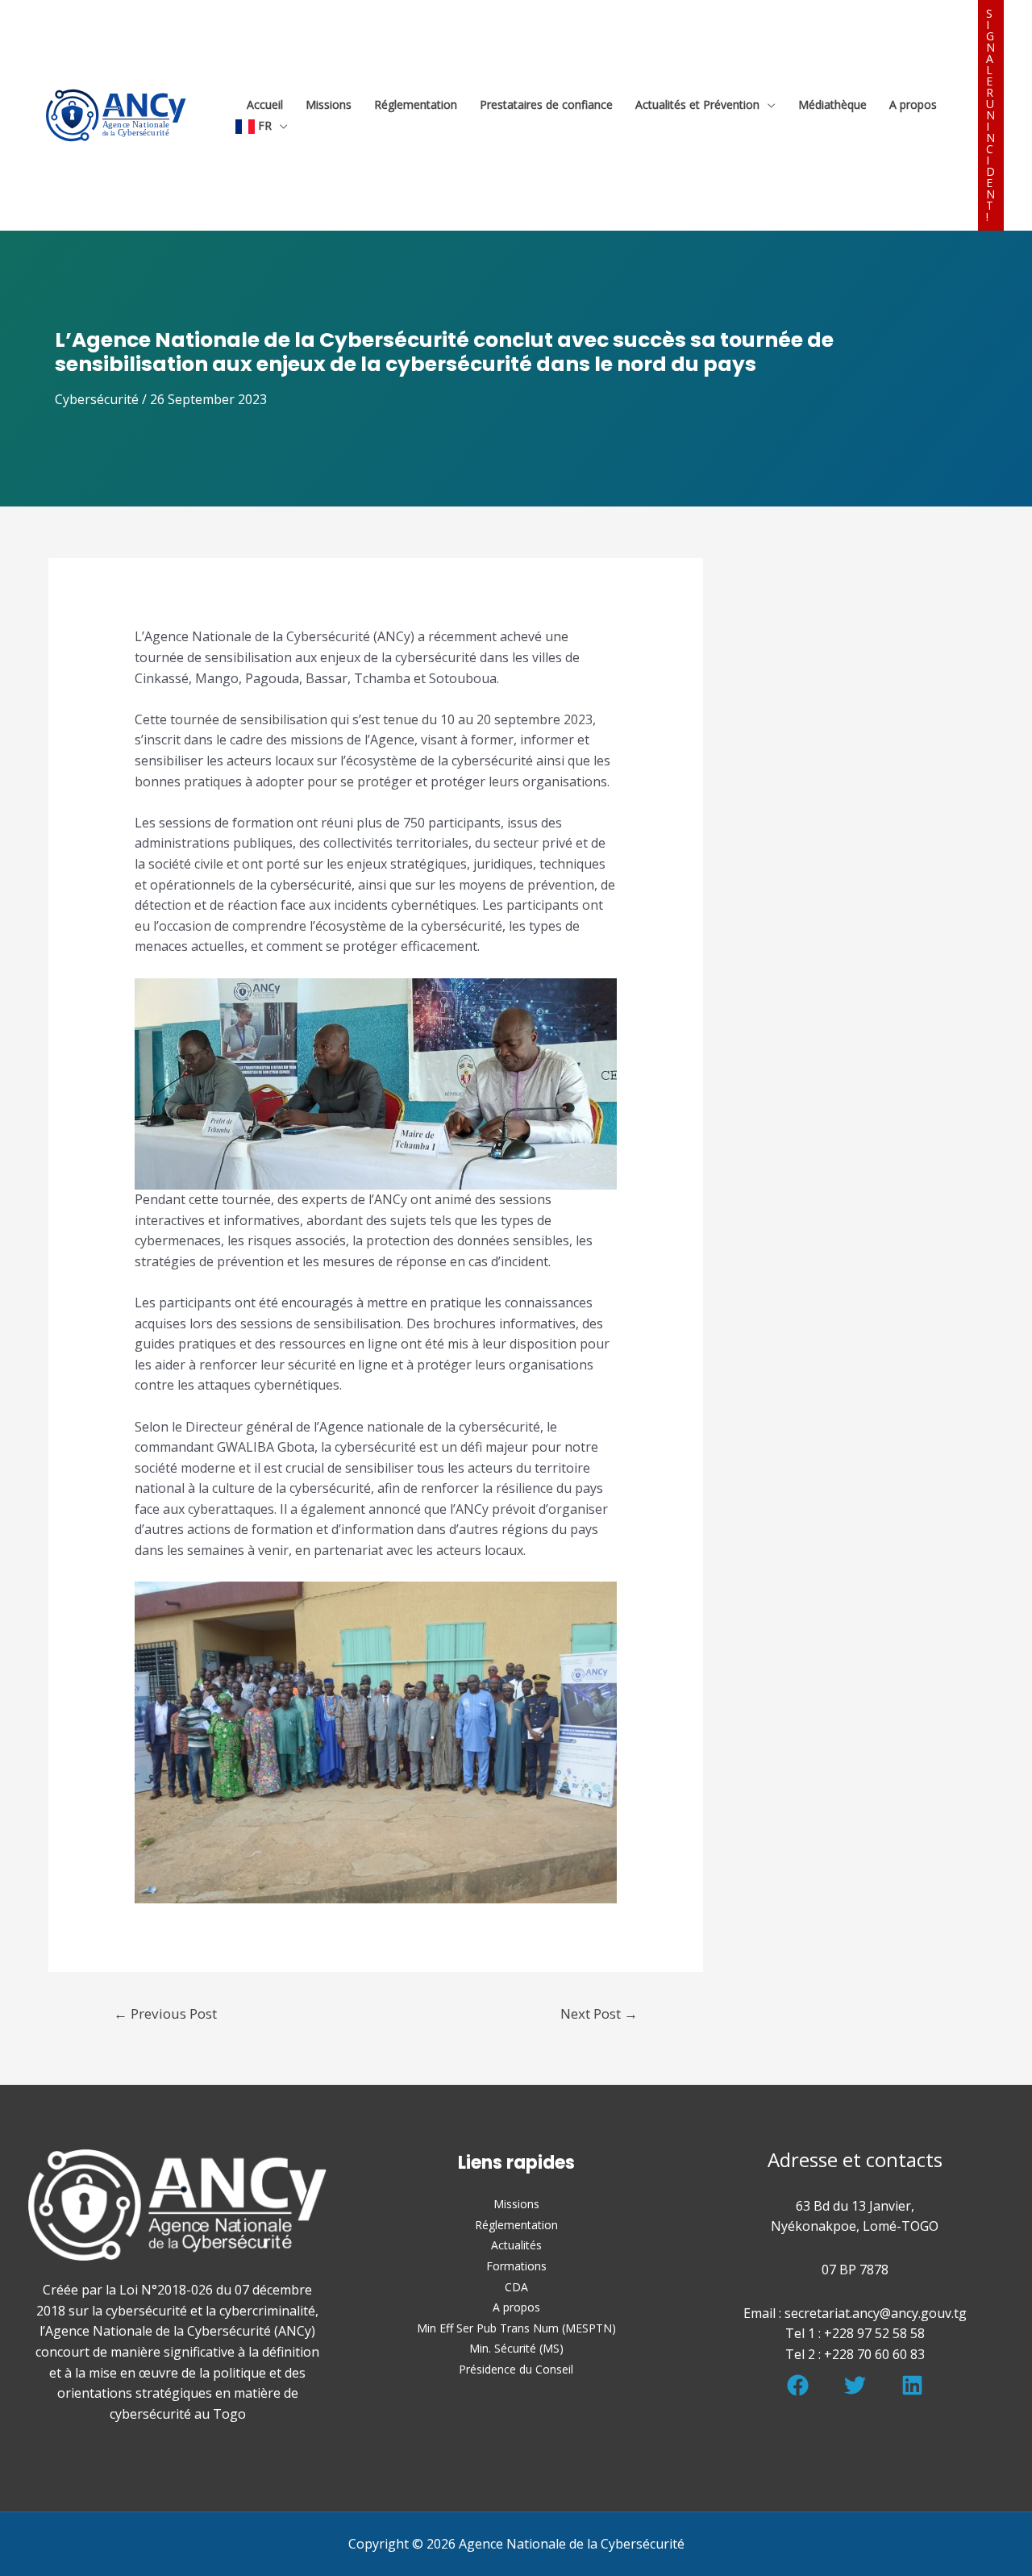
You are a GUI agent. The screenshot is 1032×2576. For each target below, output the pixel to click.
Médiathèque (832, 104)
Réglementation (416, 104)
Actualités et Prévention (697, 104)
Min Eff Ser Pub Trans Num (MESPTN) (516, 2328)
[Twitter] (855, 2385)
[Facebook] (798, 2385)
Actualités (516, 2245)
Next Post (599, 2013)
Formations (516, 2266)
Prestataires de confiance (546, 104)
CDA (516, 2287)
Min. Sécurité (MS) (516, 2348)
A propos (913, 104)
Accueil (265, 104)
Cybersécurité (97, 399)
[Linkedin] (912, 2385)
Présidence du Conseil (516, 2369)
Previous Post (165, 2013)
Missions (329, 104)
